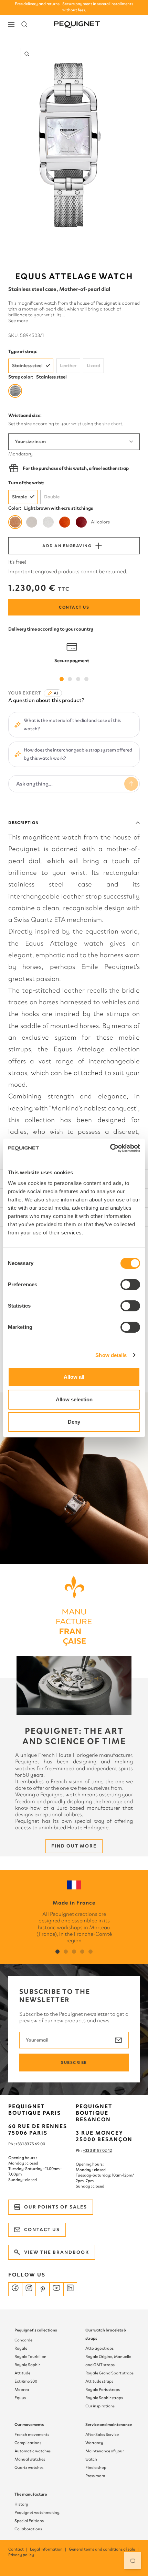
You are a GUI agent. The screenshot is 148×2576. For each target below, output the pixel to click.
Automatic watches (33, 2451)
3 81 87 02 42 (101, 2150)
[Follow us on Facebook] (15, 2289)
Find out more (74, 1846)
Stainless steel (27, 366)
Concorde (23, 2340)
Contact (18, 2549)
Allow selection (74, 1399)
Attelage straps (99, 2348)
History (21, 2504)
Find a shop (96, 2467)
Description (24, 823)
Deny (74, 1422)
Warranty (94, 2443)
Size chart (112, 424)
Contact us (74, 607)
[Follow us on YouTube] (56, 2289)
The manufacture (31, 2494)
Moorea (22, 2389)
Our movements (29, 2425)
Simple (19, 497)
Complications (28, 2443)
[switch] (130, 1285)
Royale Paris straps (103, 2389)
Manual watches (30, 2459)
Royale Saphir (27, 2365)
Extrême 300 (26, 2381)
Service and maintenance (109, 2425)
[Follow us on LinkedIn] (70, 2289)
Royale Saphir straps (104, 2398)
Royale (21, 2348)
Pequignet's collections (36, 2330)
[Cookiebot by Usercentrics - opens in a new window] (110, 1148)
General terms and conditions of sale (104, 2549)
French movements (32, 2434)
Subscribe (74, 2063)
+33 (86, 2150)
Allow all (74, 1377)
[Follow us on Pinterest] (43, 2289)
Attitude (22, 2373)
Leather (68, 366)
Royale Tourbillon (30, 2357)
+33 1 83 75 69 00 (30, 2144)
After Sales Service (102, 2434)
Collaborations (28, 2529)
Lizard (93, 366)
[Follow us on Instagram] (29, 2289)
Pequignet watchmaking (37, 2512)
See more (18, 321)
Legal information (49, 2549)
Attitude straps (99, 2381)
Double (52, 497)
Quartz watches (29, 2467)
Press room (95, 2476)
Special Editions (29, 2521)
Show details (111, 1355)
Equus (20, 2398)
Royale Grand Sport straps (109, 2373)
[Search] (24, 24)
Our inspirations (100, 2406)
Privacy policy (21, 2555)
